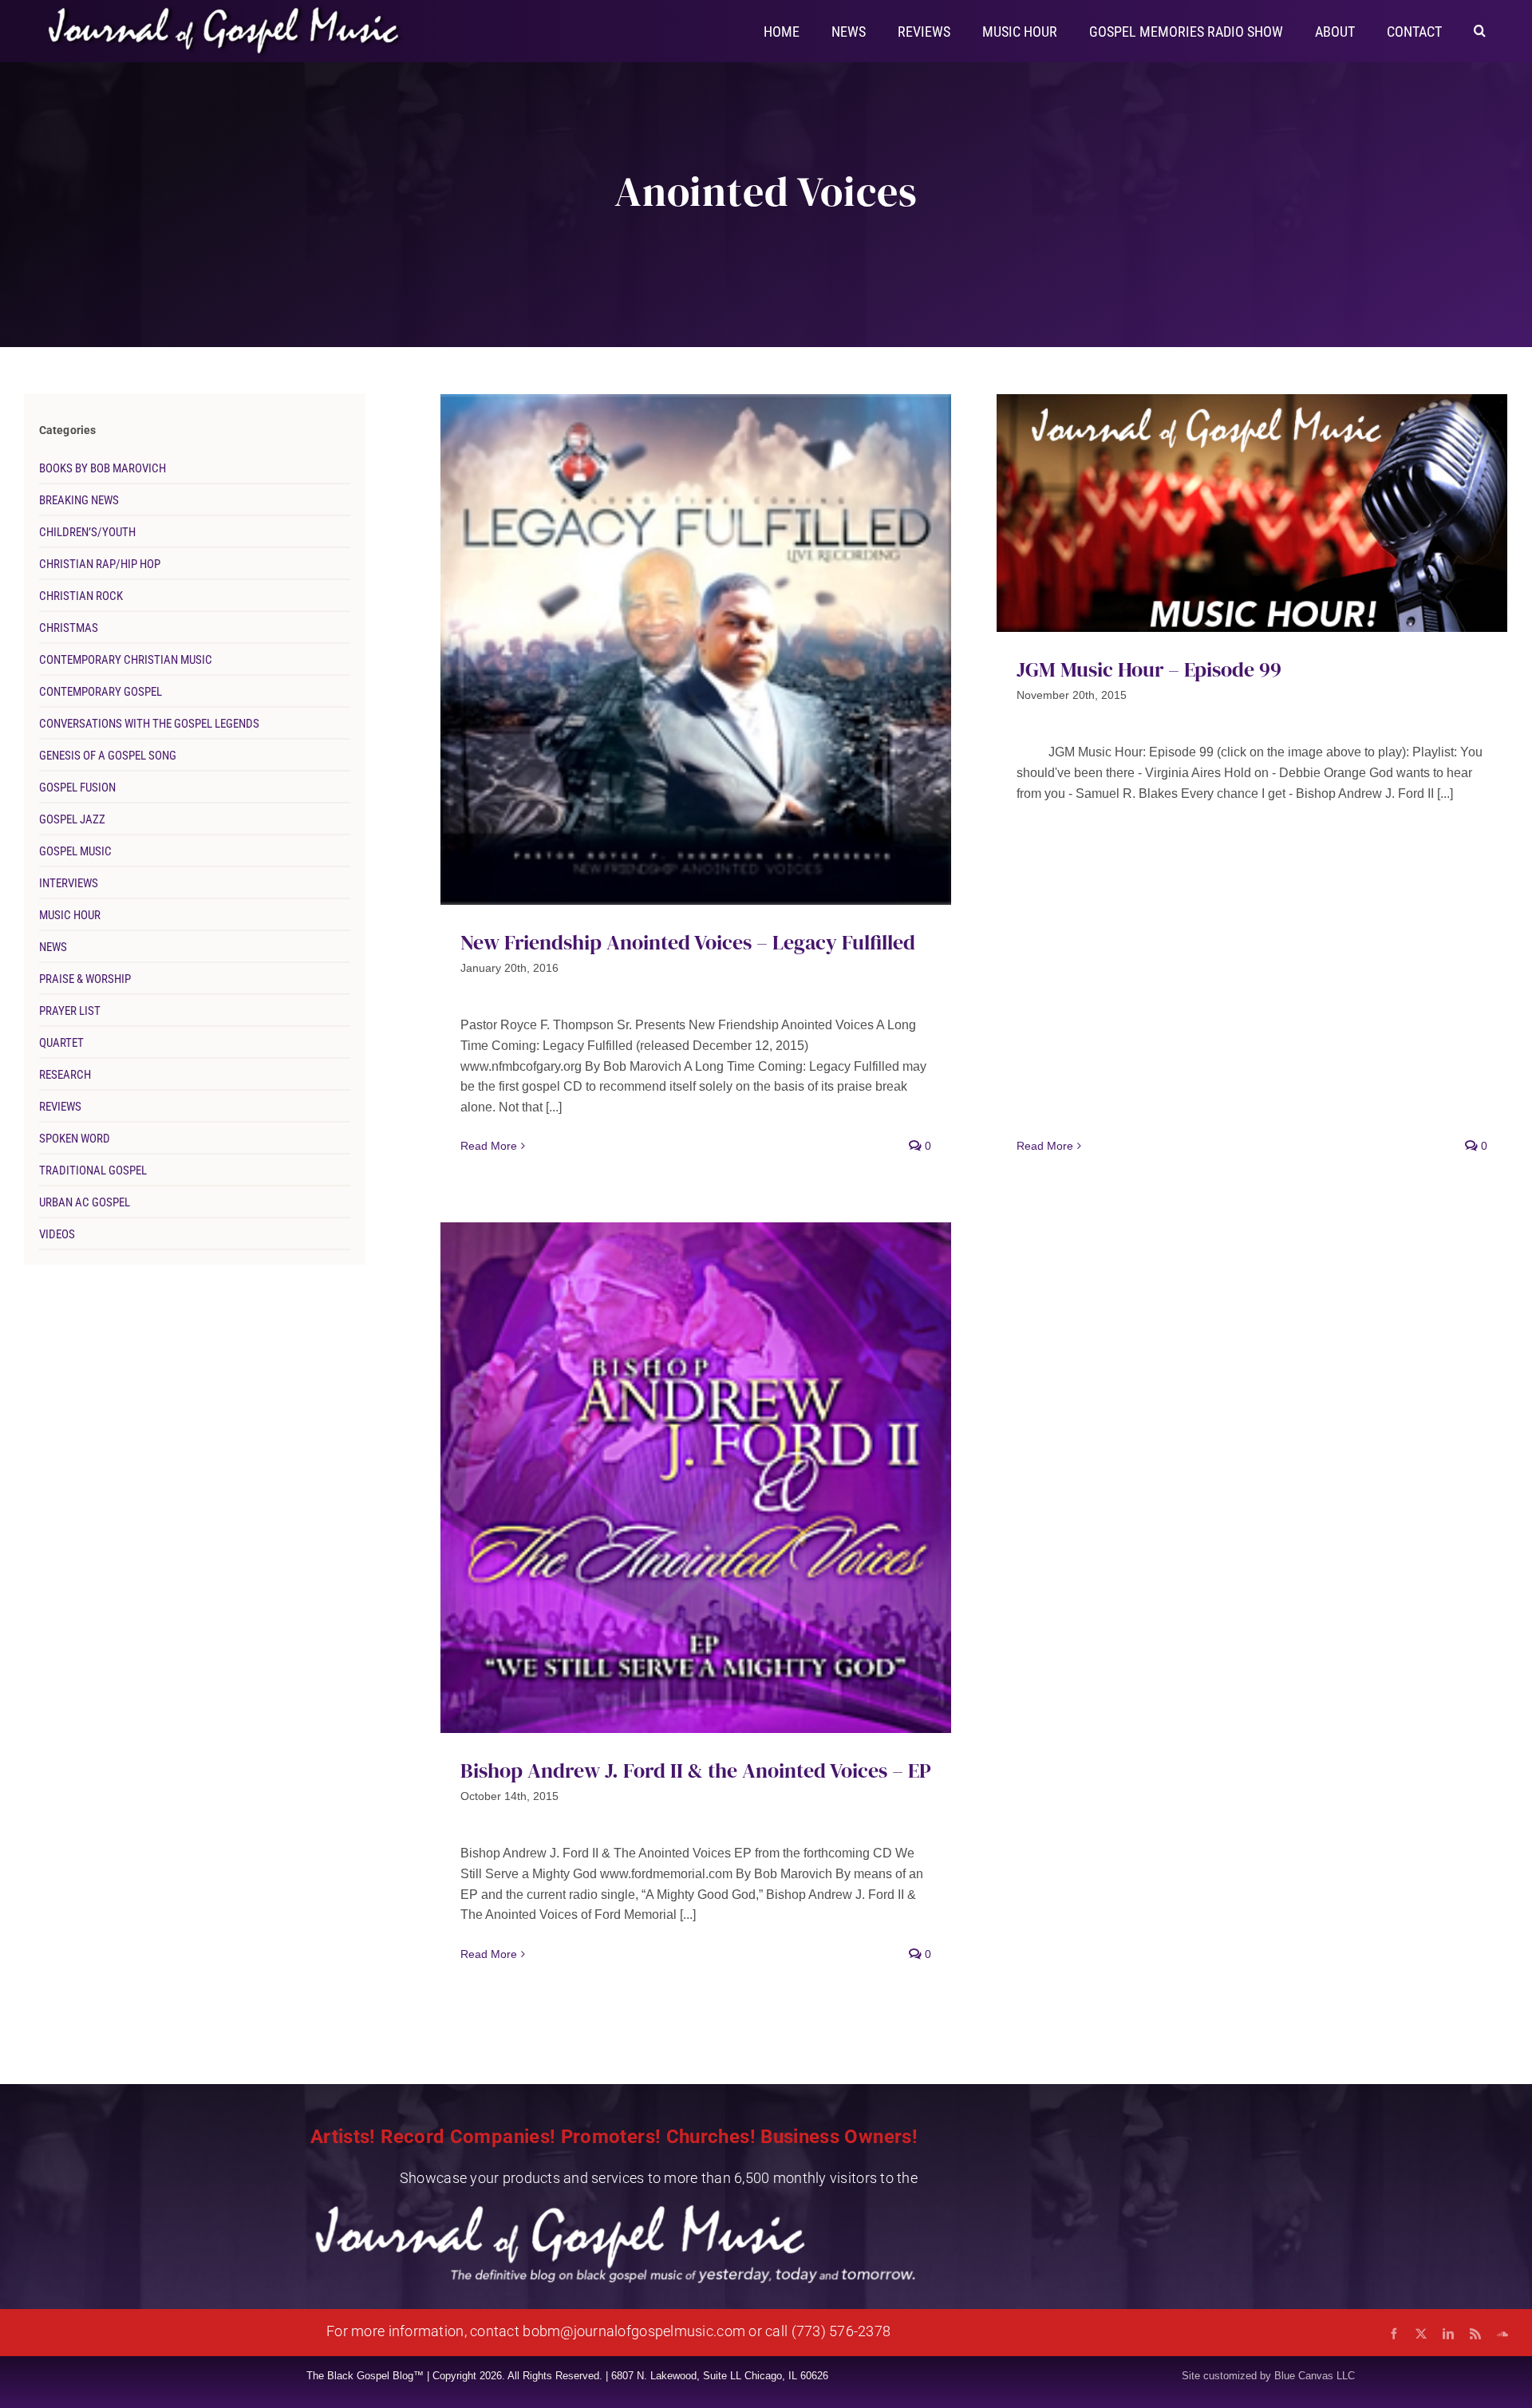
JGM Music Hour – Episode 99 (1149, 669)
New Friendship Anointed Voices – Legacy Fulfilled (688, 942)
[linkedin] (1448, 2334)
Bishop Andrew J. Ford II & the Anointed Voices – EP (696, 1770)
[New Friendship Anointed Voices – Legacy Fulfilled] (696, 649)
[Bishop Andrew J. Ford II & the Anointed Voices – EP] (696, 1478)
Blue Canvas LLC (1315, 2376)
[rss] (1475, 2334)
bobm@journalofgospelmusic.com (634, 2331)
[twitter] (1421, 2334)
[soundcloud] (1502, 2334)
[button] (1480, 30)
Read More (489, 1146)
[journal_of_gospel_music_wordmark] (226, 10)
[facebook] (1394, 2334)
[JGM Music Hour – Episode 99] (1252, 513)
